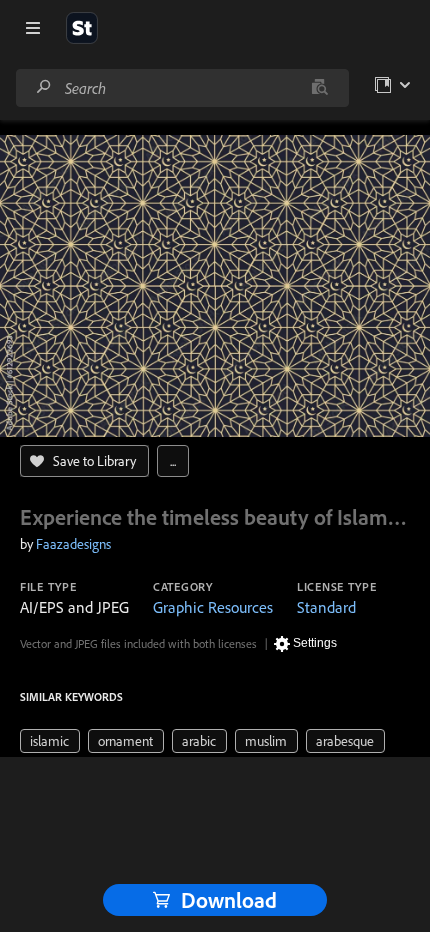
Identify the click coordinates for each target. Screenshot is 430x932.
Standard (326, 607)
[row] (50, 741)
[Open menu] (33, 28)
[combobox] (182, 88)
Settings (315, 643)
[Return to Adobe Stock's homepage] (82, 28)
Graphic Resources (213, 607)
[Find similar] (319, 88)
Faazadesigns (73, 544)
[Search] (44, 87)
